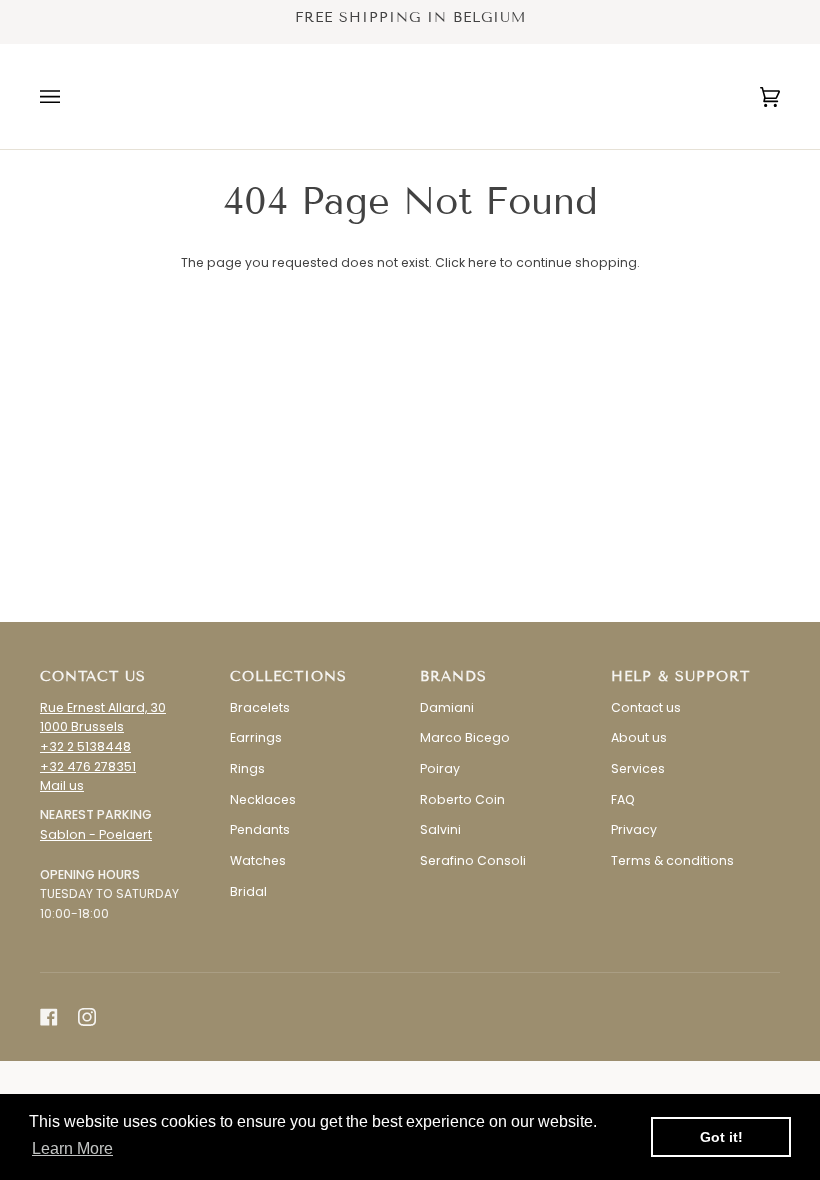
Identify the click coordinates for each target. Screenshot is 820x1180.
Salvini (440, 829)
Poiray (440, 768)
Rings (247, 768)
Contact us (646, 707)
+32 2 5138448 (85, 746)
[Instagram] (87, 1017)
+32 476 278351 (88, 766)
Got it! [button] (721, 1137)
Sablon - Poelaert (96, 834)
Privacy (634, 829)
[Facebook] (49, 1017)
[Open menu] (70, 96)
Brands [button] (453, 676)
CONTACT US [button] (93, 676)
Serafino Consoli (473, 860)
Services (638, 768)
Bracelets (260, 707)
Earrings (256, 737)
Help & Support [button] (680, 676)
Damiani (447, 707)
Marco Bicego (465, 737)
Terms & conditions (672, 860)
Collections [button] (288, 676)
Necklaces (263, 799)
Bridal (248, 891)
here (482, 262)
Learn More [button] (72, 1148)
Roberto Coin (462, 799)
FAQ (623, 799)
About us (639, 737)
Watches (258, 860)
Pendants (260, 829)
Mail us (62, 785)
